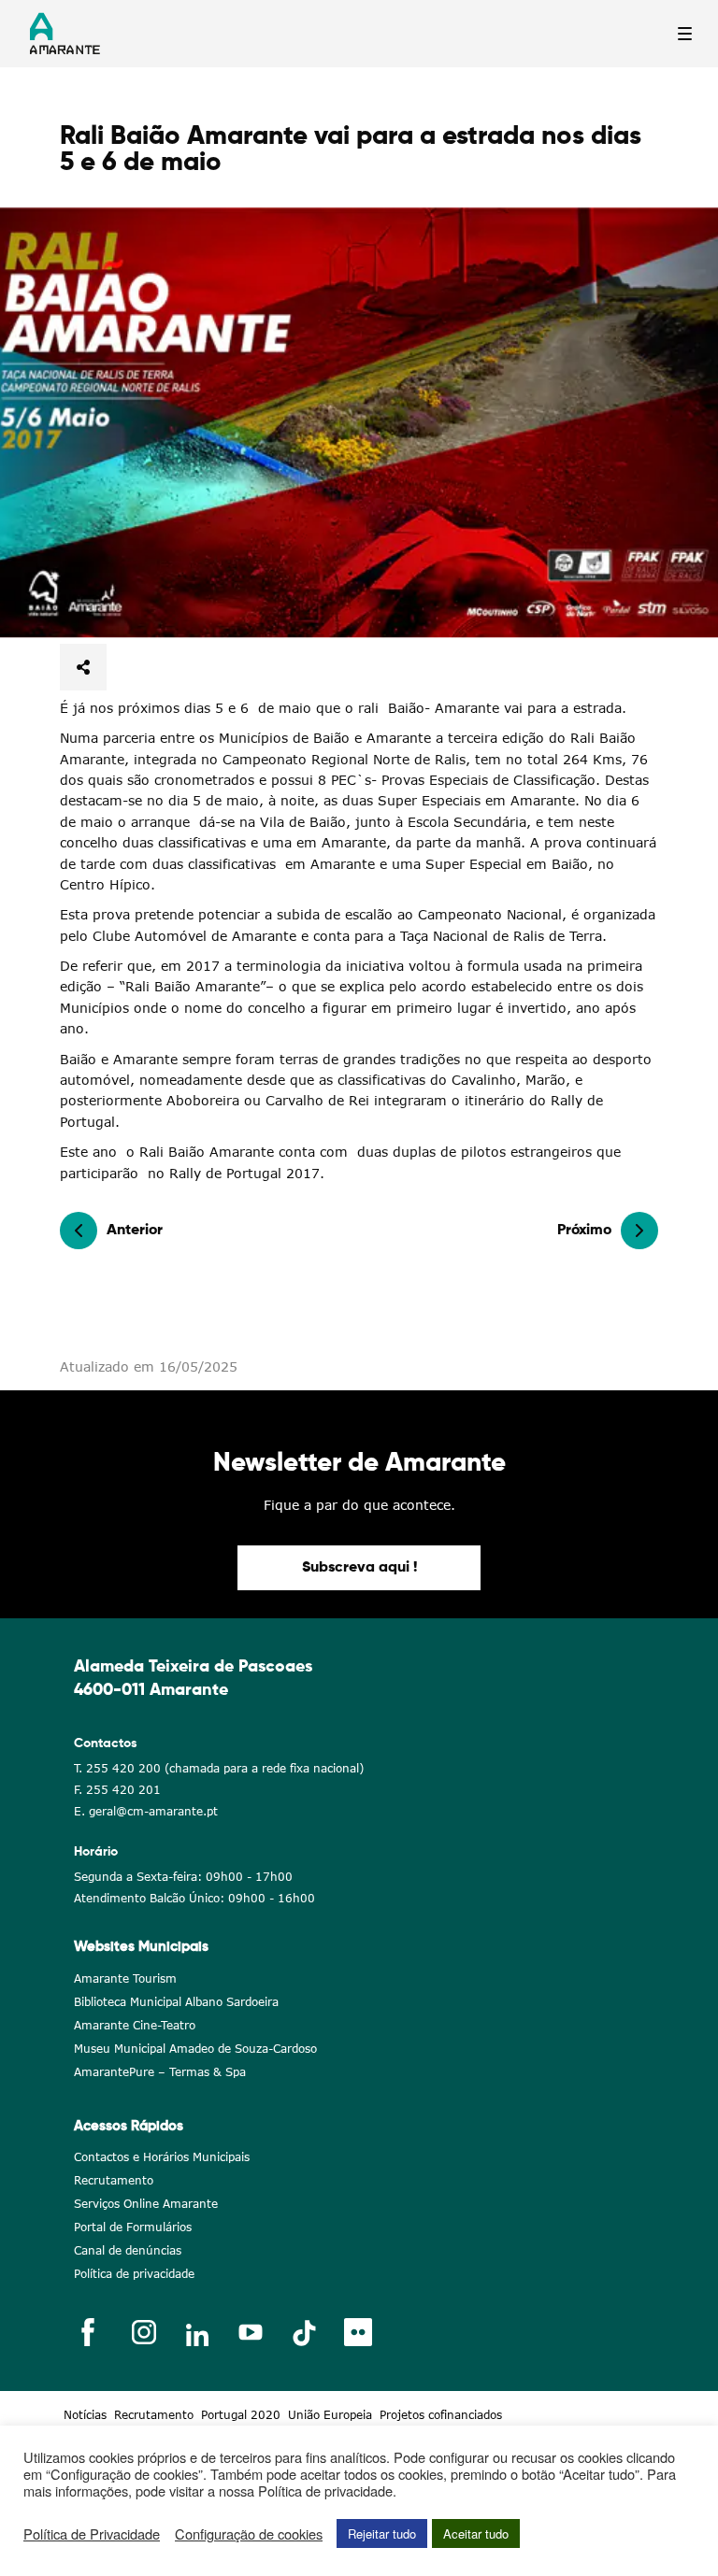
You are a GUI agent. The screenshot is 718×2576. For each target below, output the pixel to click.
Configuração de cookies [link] (249, 2534)
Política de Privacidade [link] (92, 2534)
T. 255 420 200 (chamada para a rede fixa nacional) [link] (219, 1768)
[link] (359, 423)
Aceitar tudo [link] (476, 2533)
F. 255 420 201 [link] (117, 1790)
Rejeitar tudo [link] (382, 2533)
